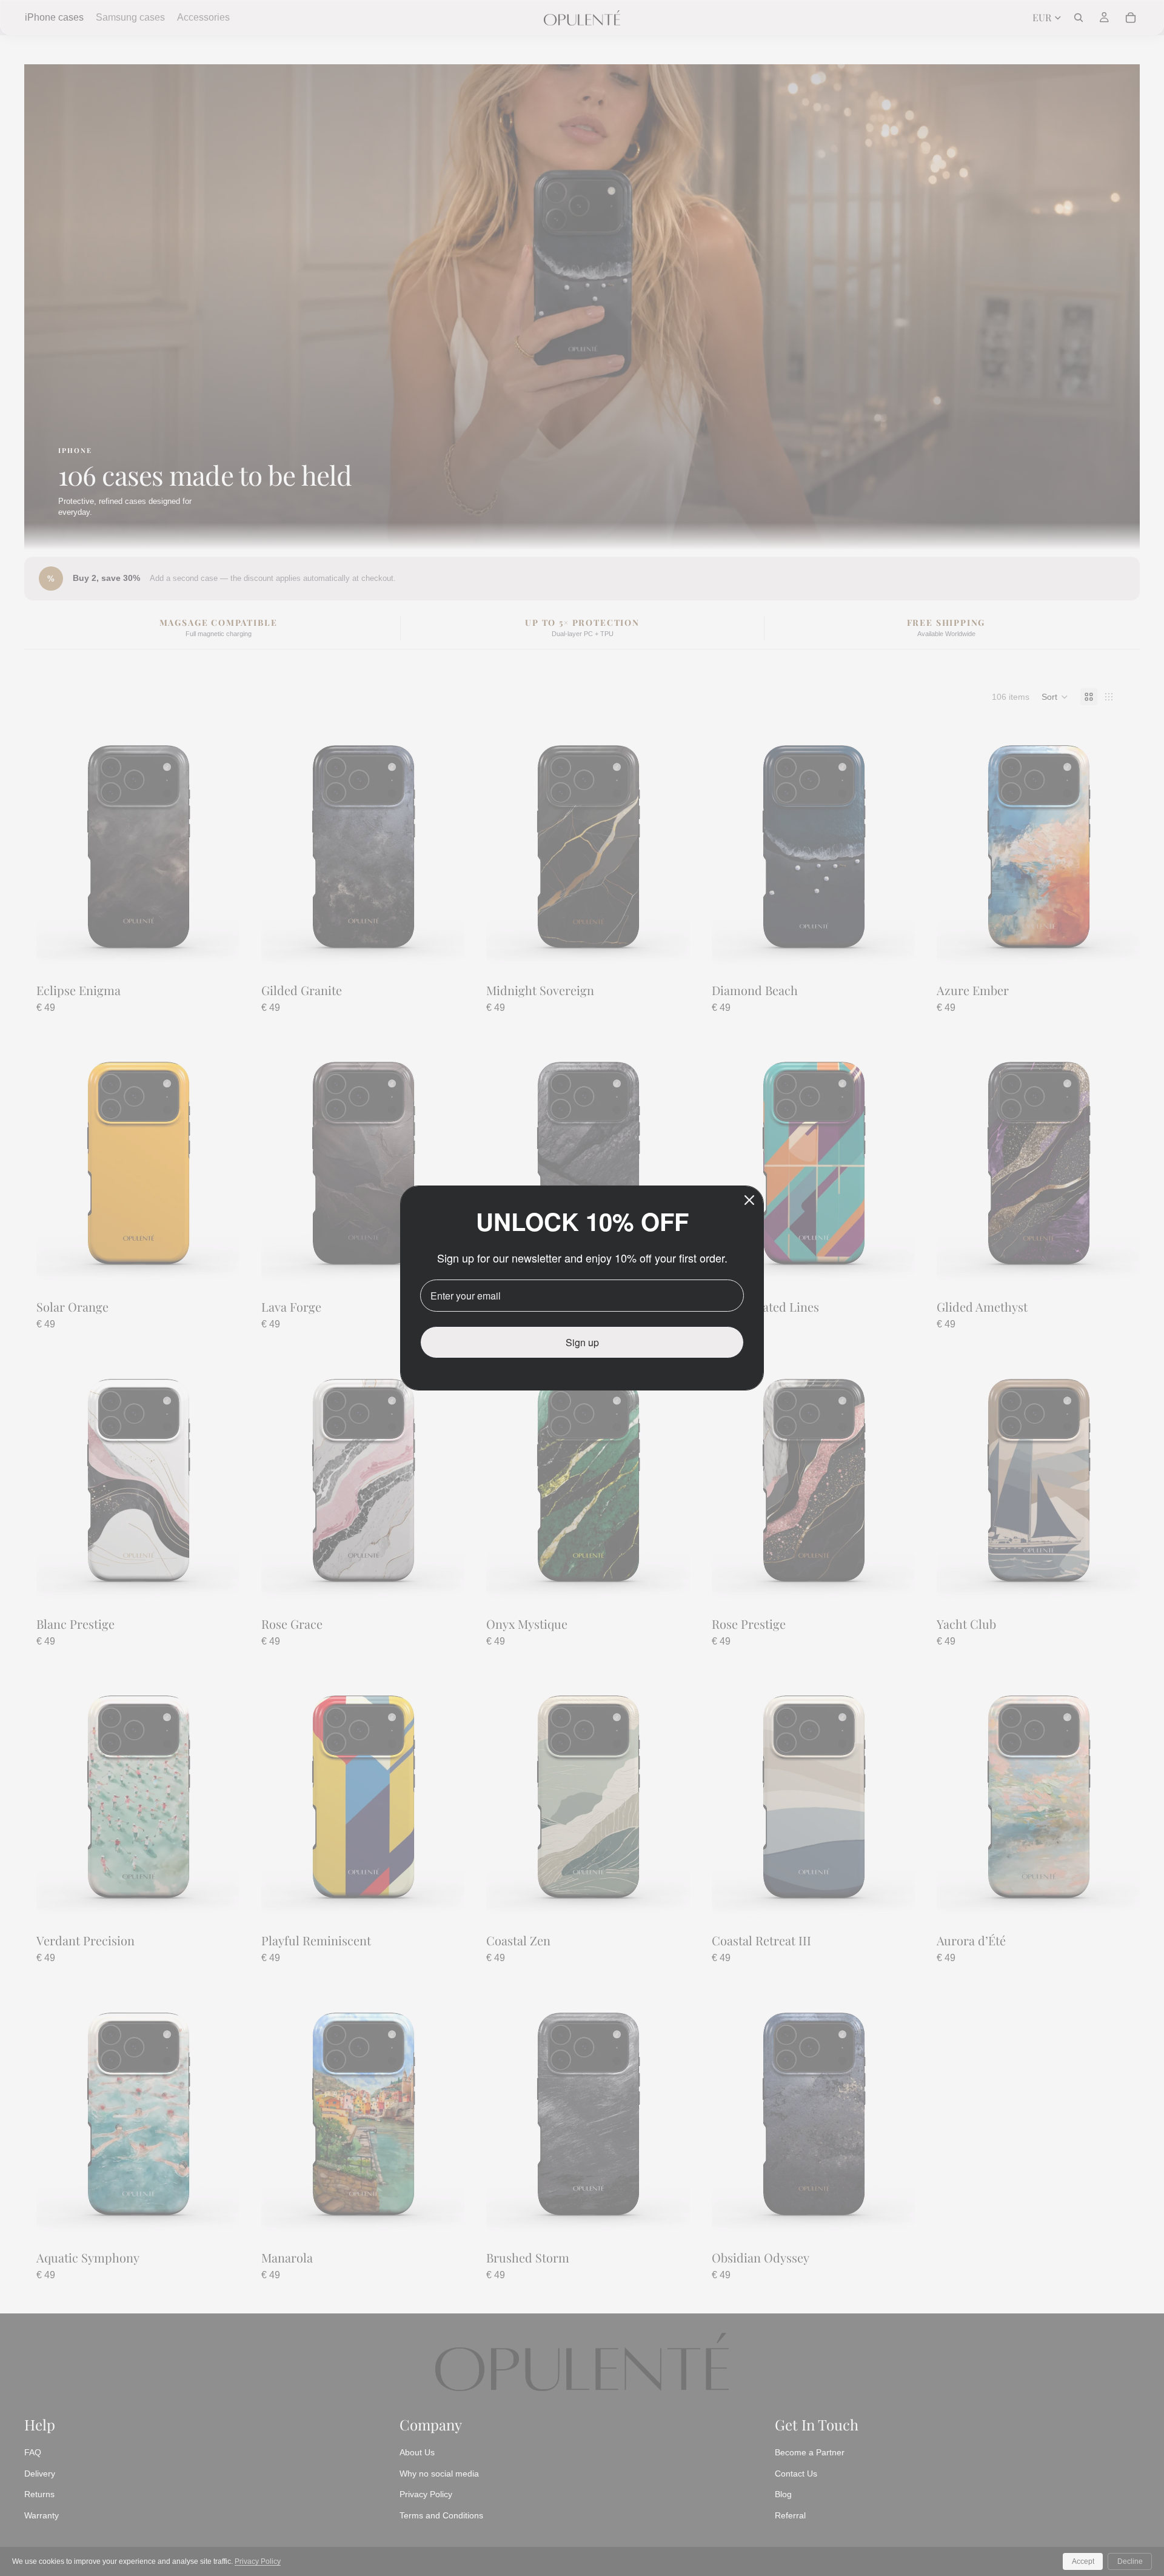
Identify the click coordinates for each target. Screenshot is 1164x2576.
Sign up (582, 1342)
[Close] (749, 1200)
